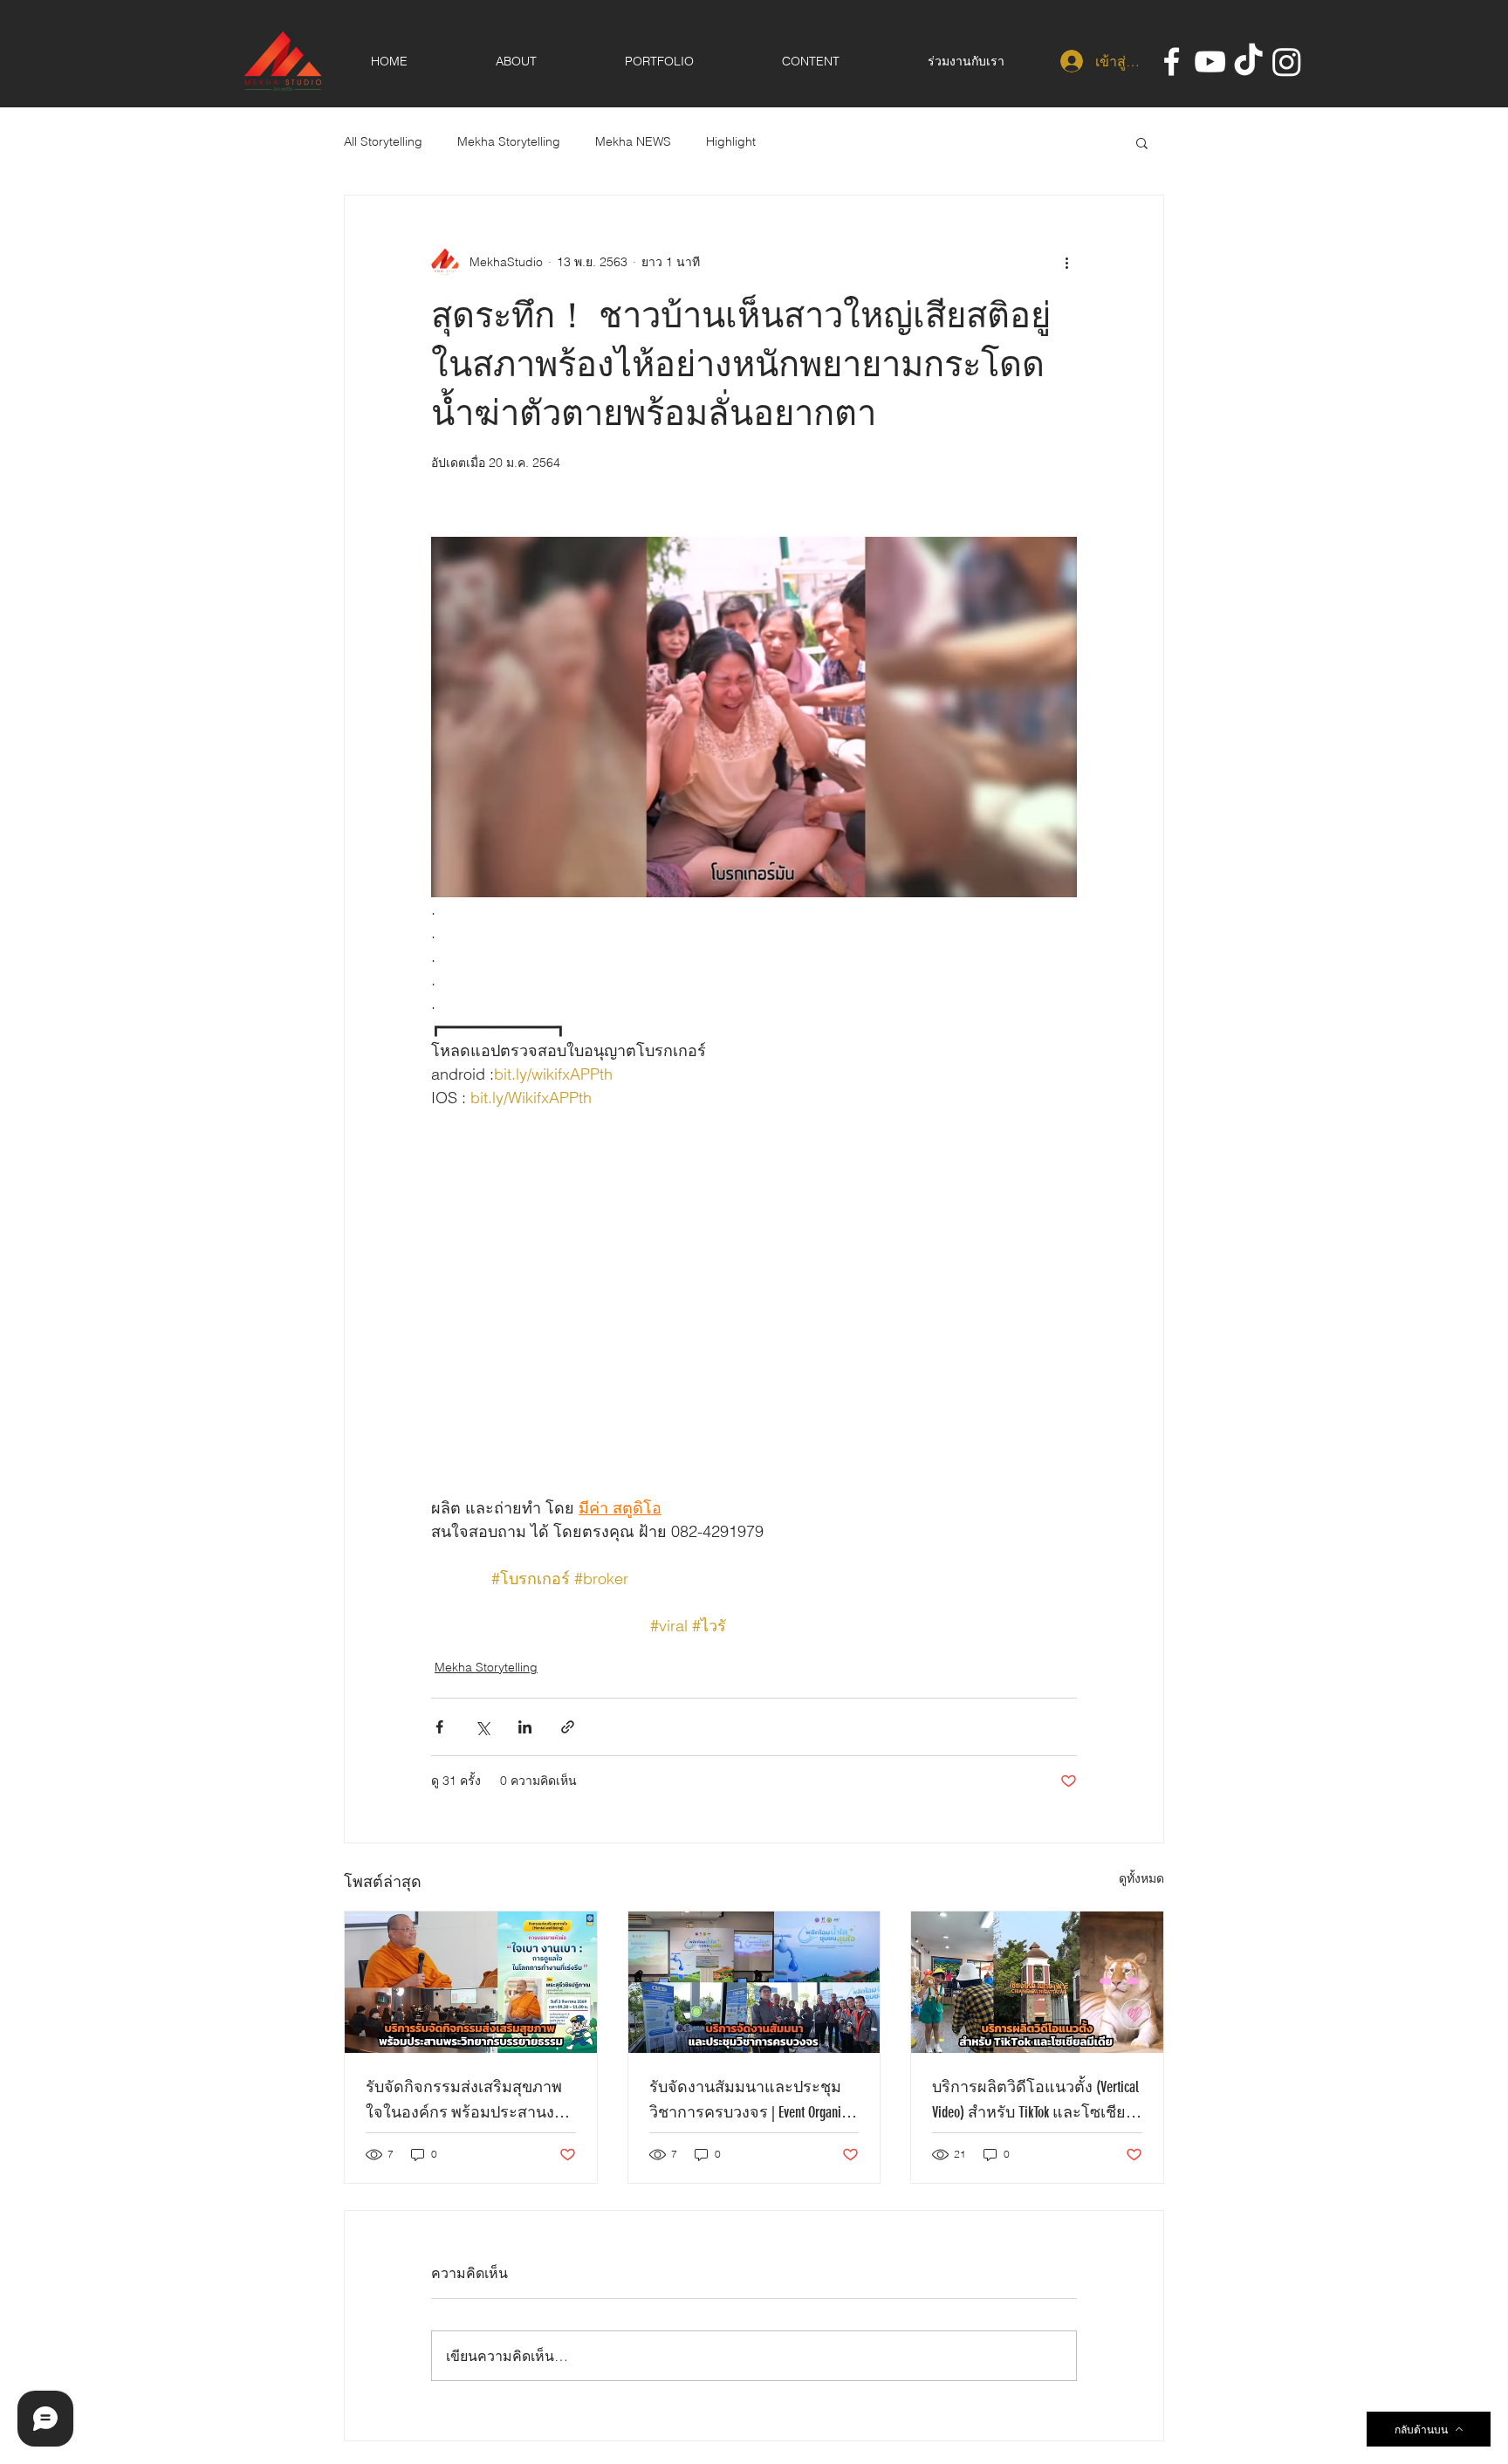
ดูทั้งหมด (1141, 1878)
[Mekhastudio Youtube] (1210, 62)
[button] (1142, 142)
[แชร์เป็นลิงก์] (568, 1727)
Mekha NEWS (633, 141)
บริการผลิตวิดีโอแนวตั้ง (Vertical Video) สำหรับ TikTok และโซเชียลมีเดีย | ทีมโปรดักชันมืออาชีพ (1035, 2101)
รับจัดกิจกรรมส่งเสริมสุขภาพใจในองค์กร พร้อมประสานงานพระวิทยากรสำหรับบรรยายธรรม (470, 2101)
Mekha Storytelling (509, 141)
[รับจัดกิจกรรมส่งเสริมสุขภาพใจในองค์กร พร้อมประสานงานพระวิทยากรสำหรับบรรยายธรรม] (471, 1982)
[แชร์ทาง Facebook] (439, 1727)
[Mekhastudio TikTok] (1248, 62)
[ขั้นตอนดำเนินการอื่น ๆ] (1066, 262)
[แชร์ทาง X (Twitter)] (482, 1727)
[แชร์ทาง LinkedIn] (525, 1727)
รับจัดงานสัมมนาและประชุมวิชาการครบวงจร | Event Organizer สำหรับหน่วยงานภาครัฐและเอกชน (753, 2101)
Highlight (731, 141)
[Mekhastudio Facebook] (1172, 62)
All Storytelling (383, 141)
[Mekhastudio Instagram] (1287, 62)
